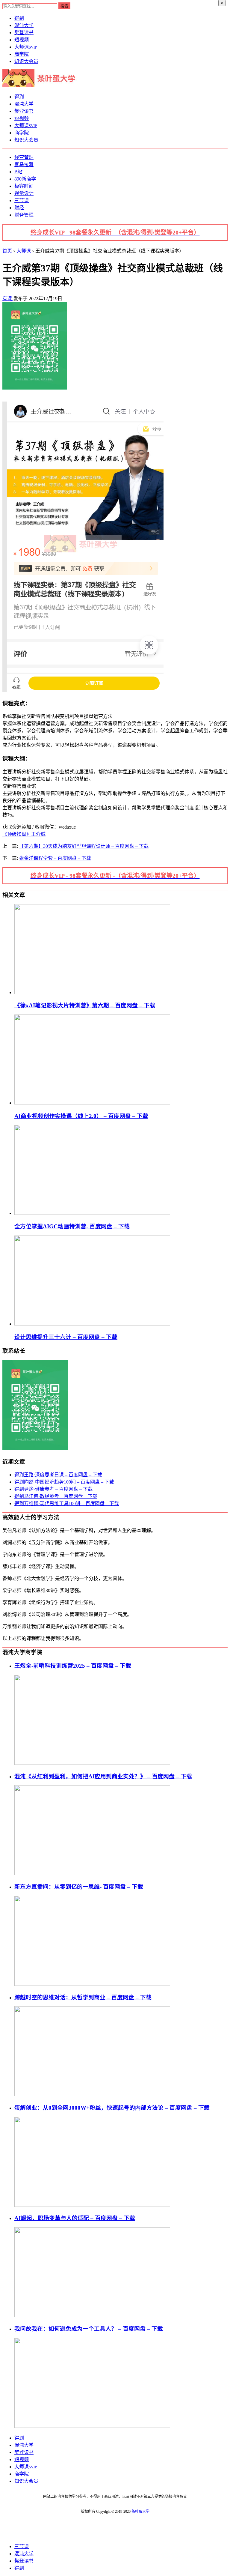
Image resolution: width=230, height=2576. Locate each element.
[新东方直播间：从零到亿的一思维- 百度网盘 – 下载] (92, 1984)
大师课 (26, 47)
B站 (18, 172)
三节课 (22, 200)
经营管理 (24, 157)
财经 (19, 208)
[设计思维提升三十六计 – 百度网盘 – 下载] (92, 1324)
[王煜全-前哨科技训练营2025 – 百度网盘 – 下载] (92, 1763)
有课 (8, 299)
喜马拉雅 (24, 164)
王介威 (38, 834)
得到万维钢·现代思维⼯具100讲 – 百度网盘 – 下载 (67, 1503)
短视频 (22, 40)
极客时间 (24, 186)
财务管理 (24, 215)
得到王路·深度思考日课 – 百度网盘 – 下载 (58, 1475)
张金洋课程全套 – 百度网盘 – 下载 (55, 858)
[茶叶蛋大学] (41, 85)
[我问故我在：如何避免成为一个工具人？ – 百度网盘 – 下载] (92, 2426)
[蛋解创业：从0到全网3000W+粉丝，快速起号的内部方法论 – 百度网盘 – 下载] (92, 2205)
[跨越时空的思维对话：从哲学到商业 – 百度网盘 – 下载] (92, 2095)
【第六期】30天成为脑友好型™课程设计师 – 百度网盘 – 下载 (84, 846)
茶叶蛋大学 (140, 2512)
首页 (7, 251)
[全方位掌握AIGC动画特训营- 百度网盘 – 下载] (92, 1213)
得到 (19, 18)
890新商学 (25, 179)
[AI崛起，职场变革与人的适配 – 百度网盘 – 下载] (92, 2316)
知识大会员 (26, 61)
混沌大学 (24, 25)
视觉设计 (24, 193)
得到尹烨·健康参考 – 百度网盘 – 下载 (53, 1489)
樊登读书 (24, 33)
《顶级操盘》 (17, 834)
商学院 (22, 54)
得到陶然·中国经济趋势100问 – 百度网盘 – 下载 (64, 1482)
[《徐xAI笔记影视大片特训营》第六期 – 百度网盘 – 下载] (92, 992)
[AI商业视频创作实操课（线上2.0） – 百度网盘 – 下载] (92, 1103)
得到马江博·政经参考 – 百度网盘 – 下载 (56, 1496)
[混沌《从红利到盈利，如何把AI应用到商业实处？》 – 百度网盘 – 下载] (92, 1874)
